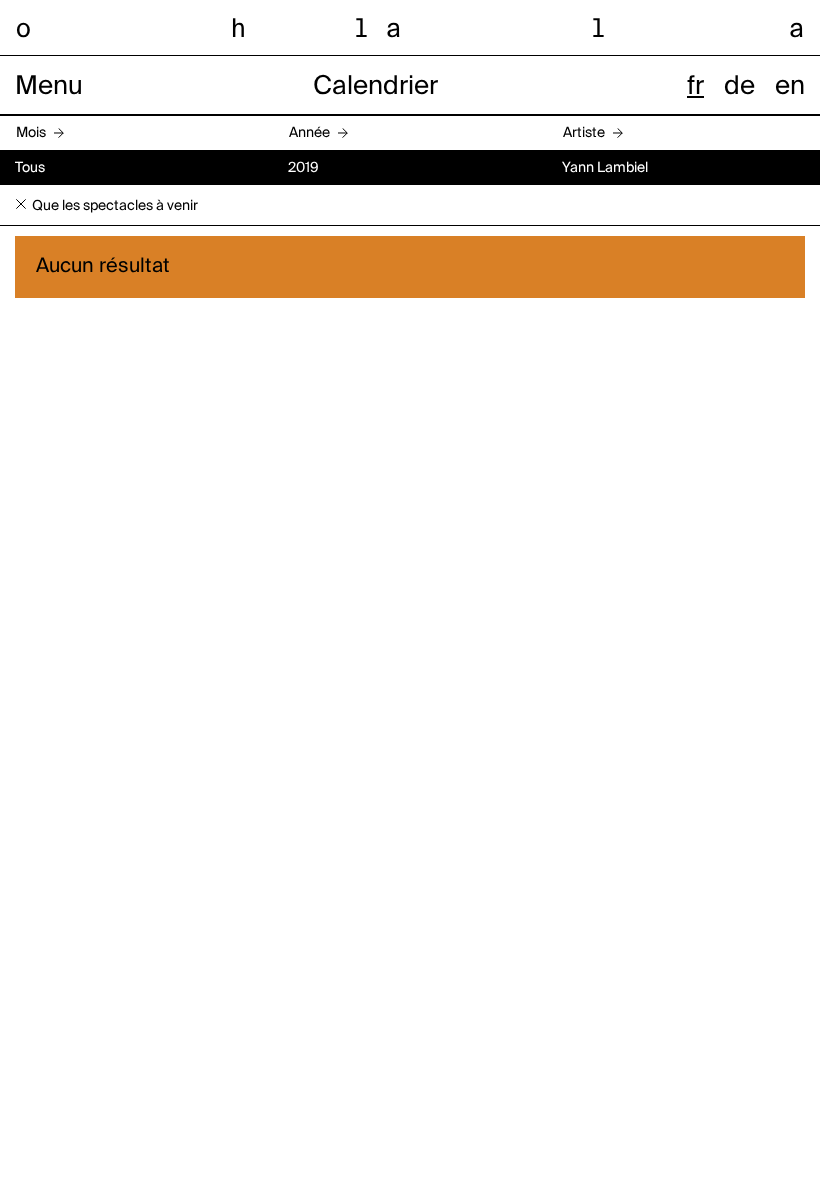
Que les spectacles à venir (115, 206)
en (790, 87)
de (739, 87)
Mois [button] (31, 133)
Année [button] (309, 133)
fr (695, 87)
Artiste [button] (584, 133)
